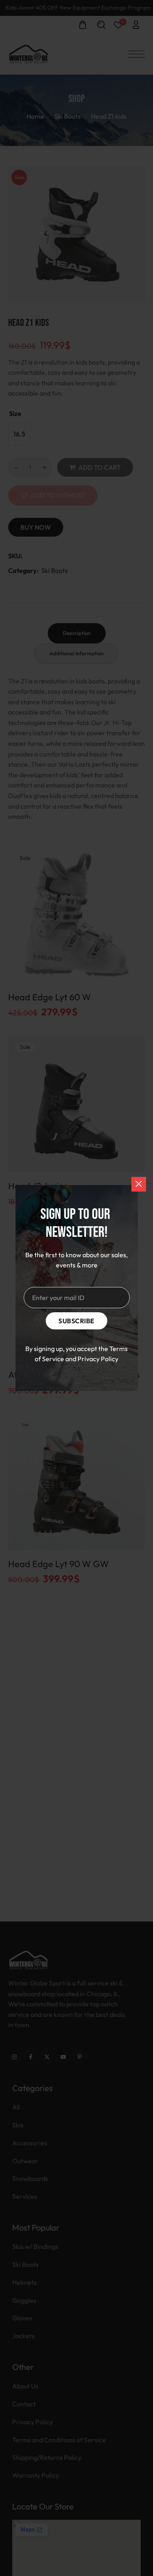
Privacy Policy (98, 1359)
